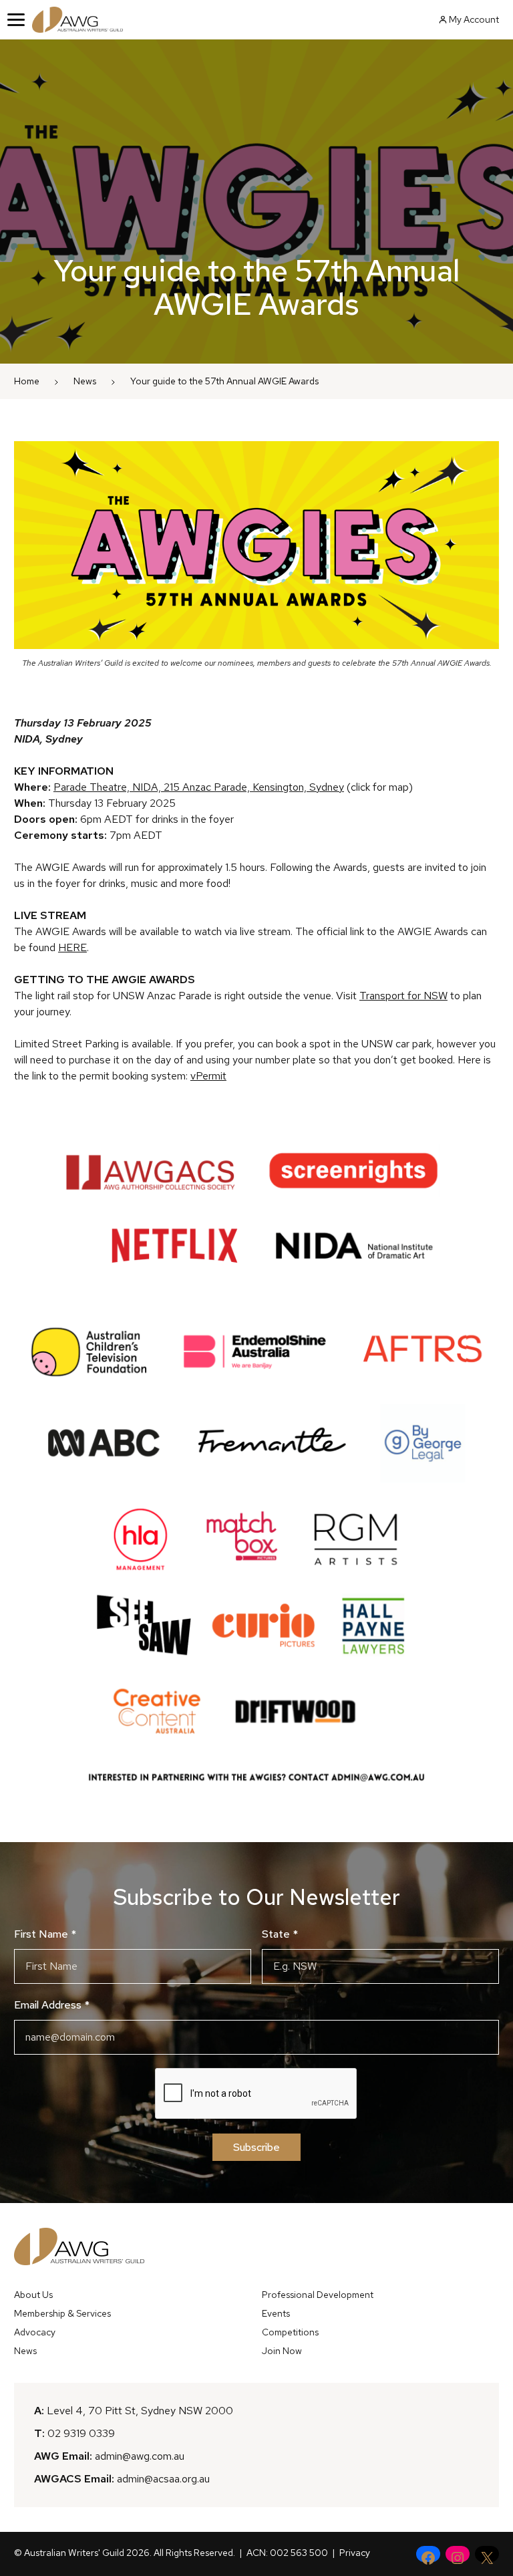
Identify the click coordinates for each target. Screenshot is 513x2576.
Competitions (290, 2332)
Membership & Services (62, 2313)
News (85, 381)
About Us (33, 2295)
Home (27, 381)
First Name (45, 1934)
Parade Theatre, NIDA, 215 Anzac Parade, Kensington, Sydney (199, 787)
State (280, 1934)
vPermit (208, 1076)
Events (276, 2313)
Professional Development (318, 2295)
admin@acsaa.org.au (163, 2479)
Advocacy (35, 2332)
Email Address (52, 2005)
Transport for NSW (403, 996)
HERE (72, 947)
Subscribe (256, 2147)
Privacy (355, 2553)
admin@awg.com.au (140, 2456)
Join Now (282, 2351)
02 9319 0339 (81, 2433)
